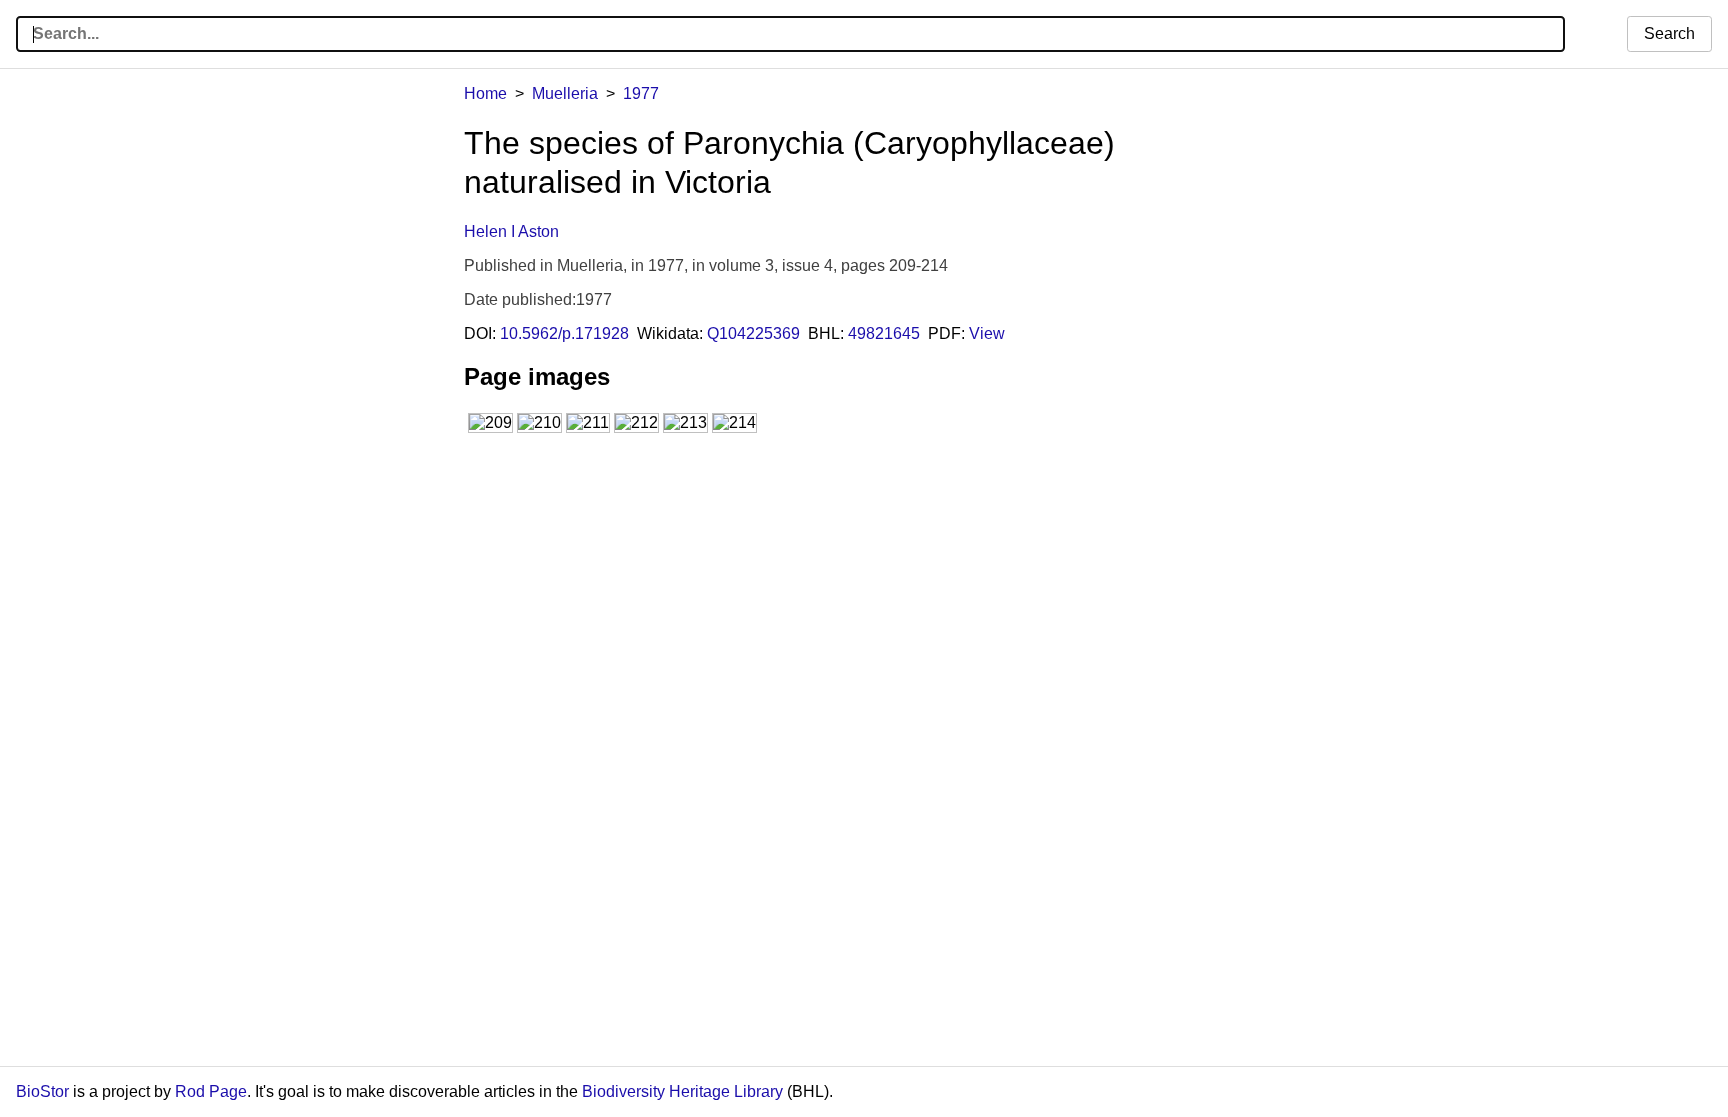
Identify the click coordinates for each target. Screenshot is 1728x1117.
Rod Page (211, 1091)
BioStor (42, 1091)
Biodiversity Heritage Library (682, 1091)
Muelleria (565, 93)
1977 (641, 93)
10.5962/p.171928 (564, 333)
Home (485, 93)
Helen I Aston (511, 231)
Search (1669, 33)
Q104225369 (753, 333)
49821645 (884, 333)
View (987, 333)
